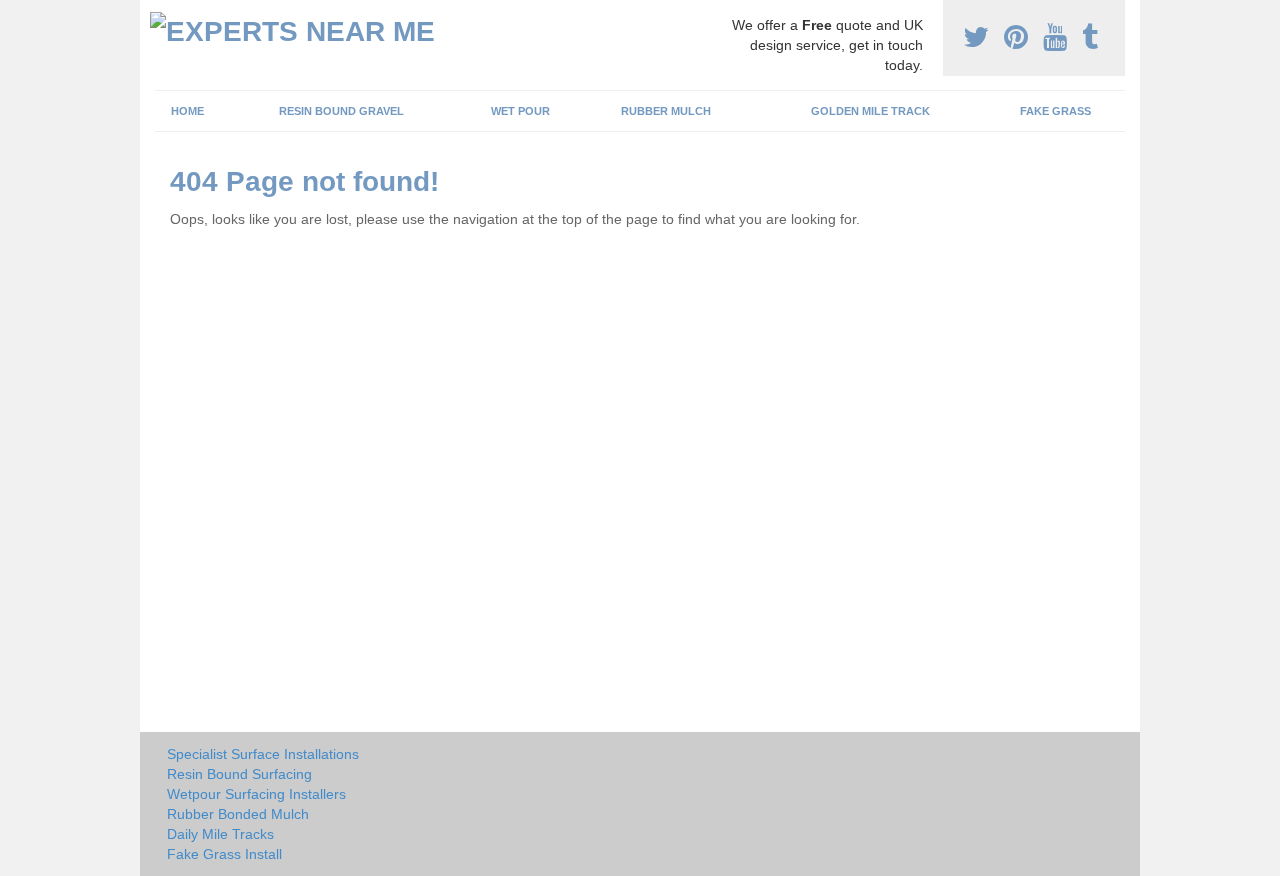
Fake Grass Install (224, 854)
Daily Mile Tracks (220, 834)
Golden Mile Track (870, 111)
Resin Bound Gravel (341, 111)
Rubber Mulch (666, 111)
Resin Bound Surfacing (239, 774)
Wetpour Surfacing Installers (256, 794)
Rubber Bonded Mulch (238, 814)
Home (187, 111)
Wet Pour (520, 111)
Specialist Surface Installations (263, 754)
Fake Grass (1055, 111)
